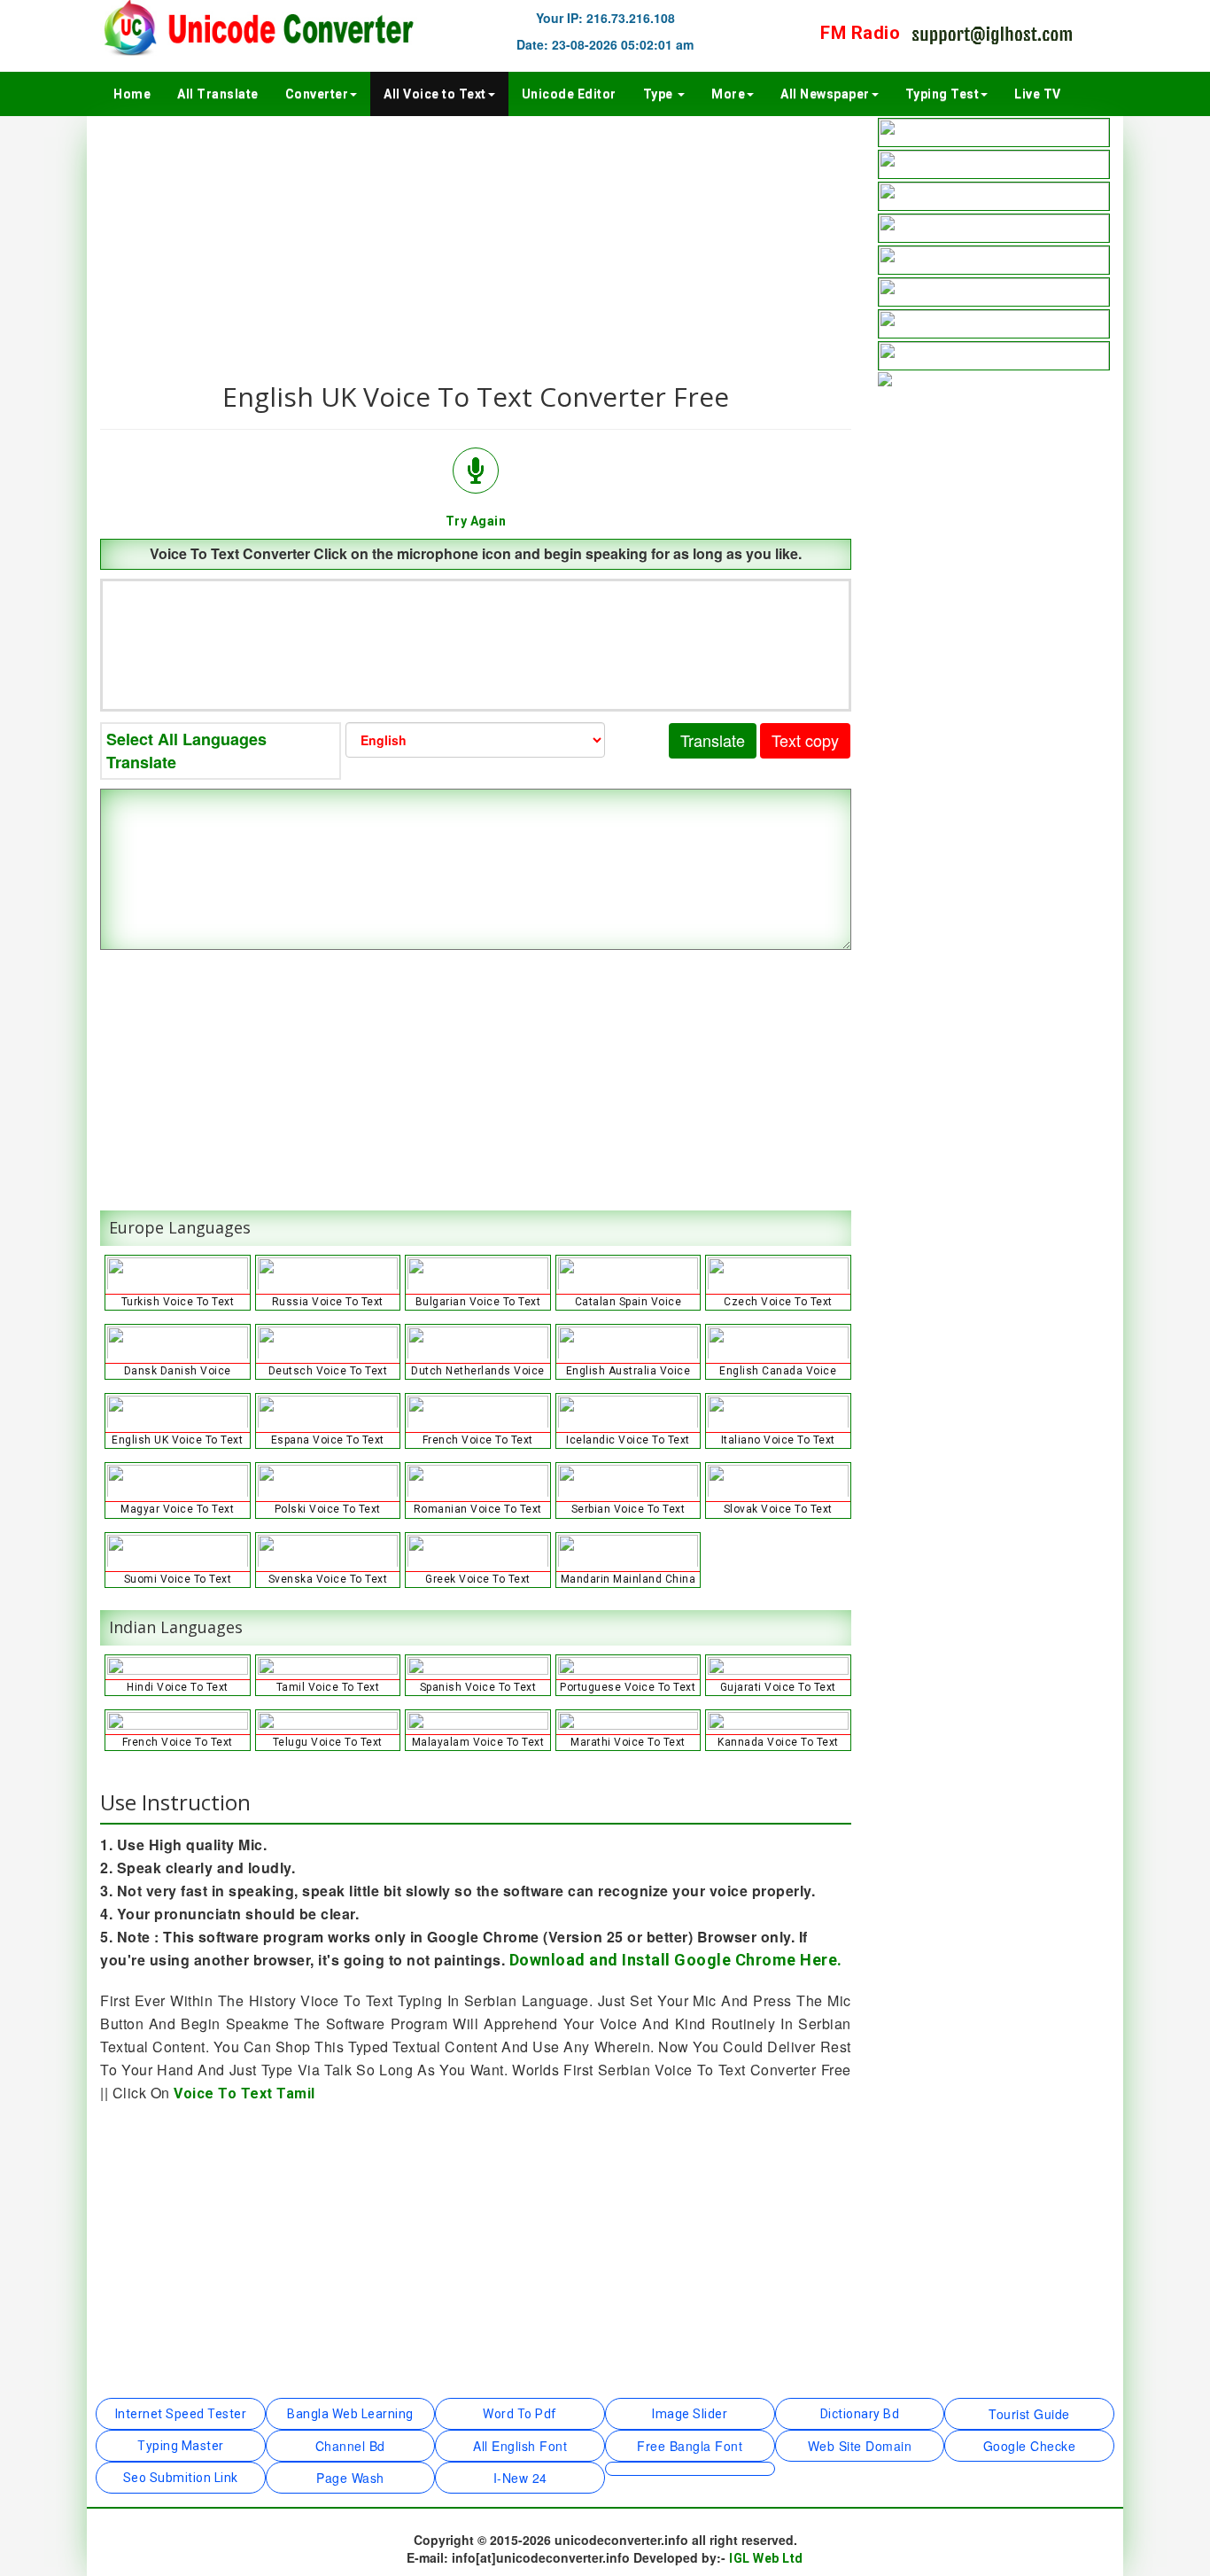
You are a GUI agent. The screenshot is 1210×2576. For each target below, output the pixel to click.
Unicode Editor (569, 94)
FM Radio (860, 33)
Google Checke (1030, 2446)
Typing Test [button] (942, 94)
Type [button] (660, 94)
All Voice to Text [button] (435, 94)
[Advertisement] (476, 240)
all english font (520, 2446)
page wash (350, 2478)
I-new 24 (520, 2478)
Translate (713, 740)
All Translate (218, 94)
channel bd (350, 2446)
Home (132, 94)
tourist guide (1029, 2414)
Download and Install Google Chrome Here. (676, 1960)
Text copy (805, 740)
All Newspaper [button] (825, 94)
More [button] (728, 94)
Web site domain (860, 2446)
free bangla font (690, 2446)
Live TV (1038, 94)
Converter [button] (317, 94)
